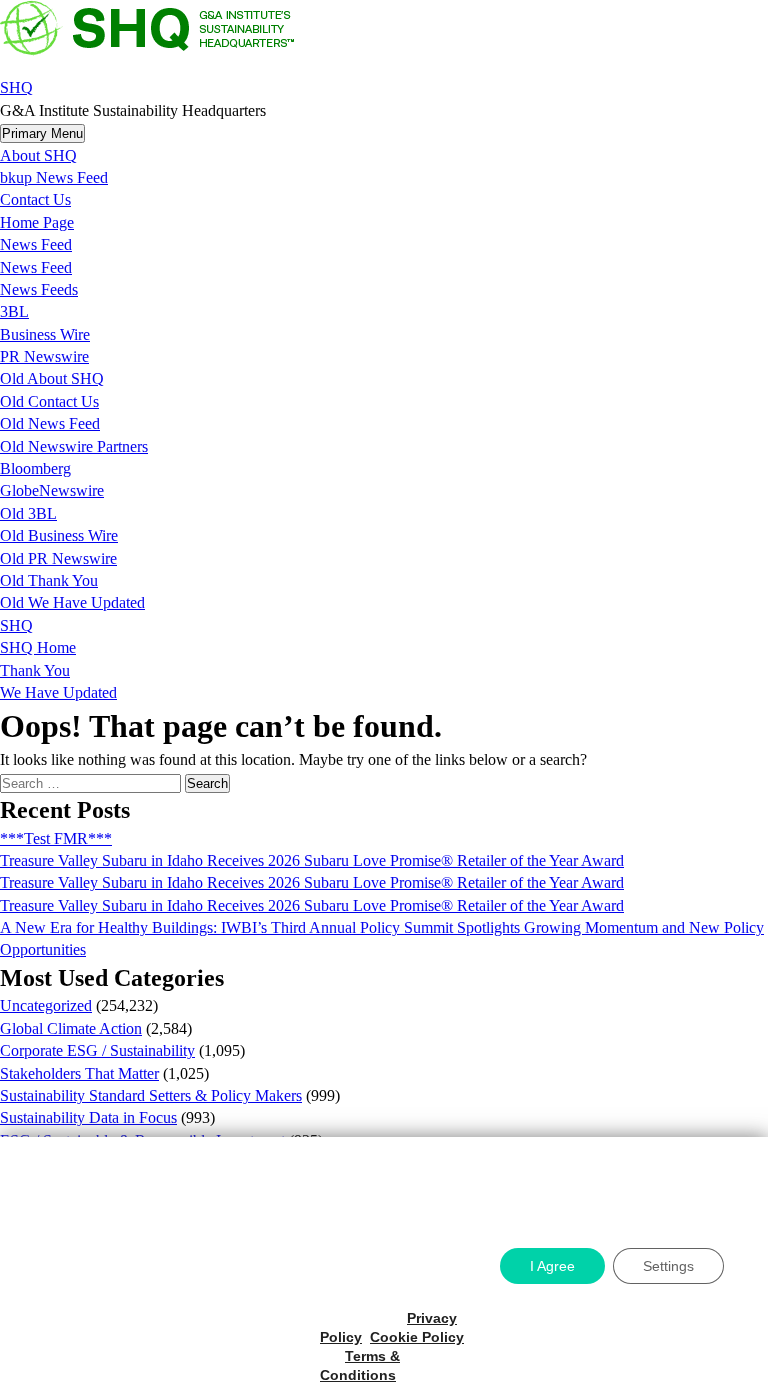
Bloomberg (35, 468)
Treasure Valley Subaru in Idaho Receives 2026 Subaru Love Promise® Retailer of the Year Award (312, 860)
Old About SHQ (52, 378)
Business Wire (45, 334)
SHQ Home (38, 647)
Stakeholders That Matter (79, 1073)
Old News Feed (50, 423)
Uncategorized (46, 1005)
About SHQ (38, 155)
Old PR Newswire (58, 558)
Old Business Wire (59, 535)
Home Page (37, 222)
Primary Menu (42, 133)
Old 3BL (28, 513)
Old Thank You (49, 580)
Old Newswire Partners (74, 446)
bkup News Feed (54, 177)
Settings (668, 1266)
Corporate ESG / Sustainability (97, 1050)
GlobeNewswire (52, 490)
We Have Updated (58, 692)
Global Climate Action (71, 1028)
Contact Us (35, 199)
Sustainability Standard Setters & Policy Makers (151, 1095)
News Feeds (39, 289)
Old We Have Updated (72, 602)
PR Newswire (44, 356)
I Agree (552, 1266)
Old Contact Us (49, 401)
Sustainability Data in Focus (88, 1117)
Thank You (35, 670)
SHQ (16, 87)
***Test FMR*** (56, 838)
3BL (14, 311)
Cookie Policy (417, 1337)
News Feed (36, 244)
